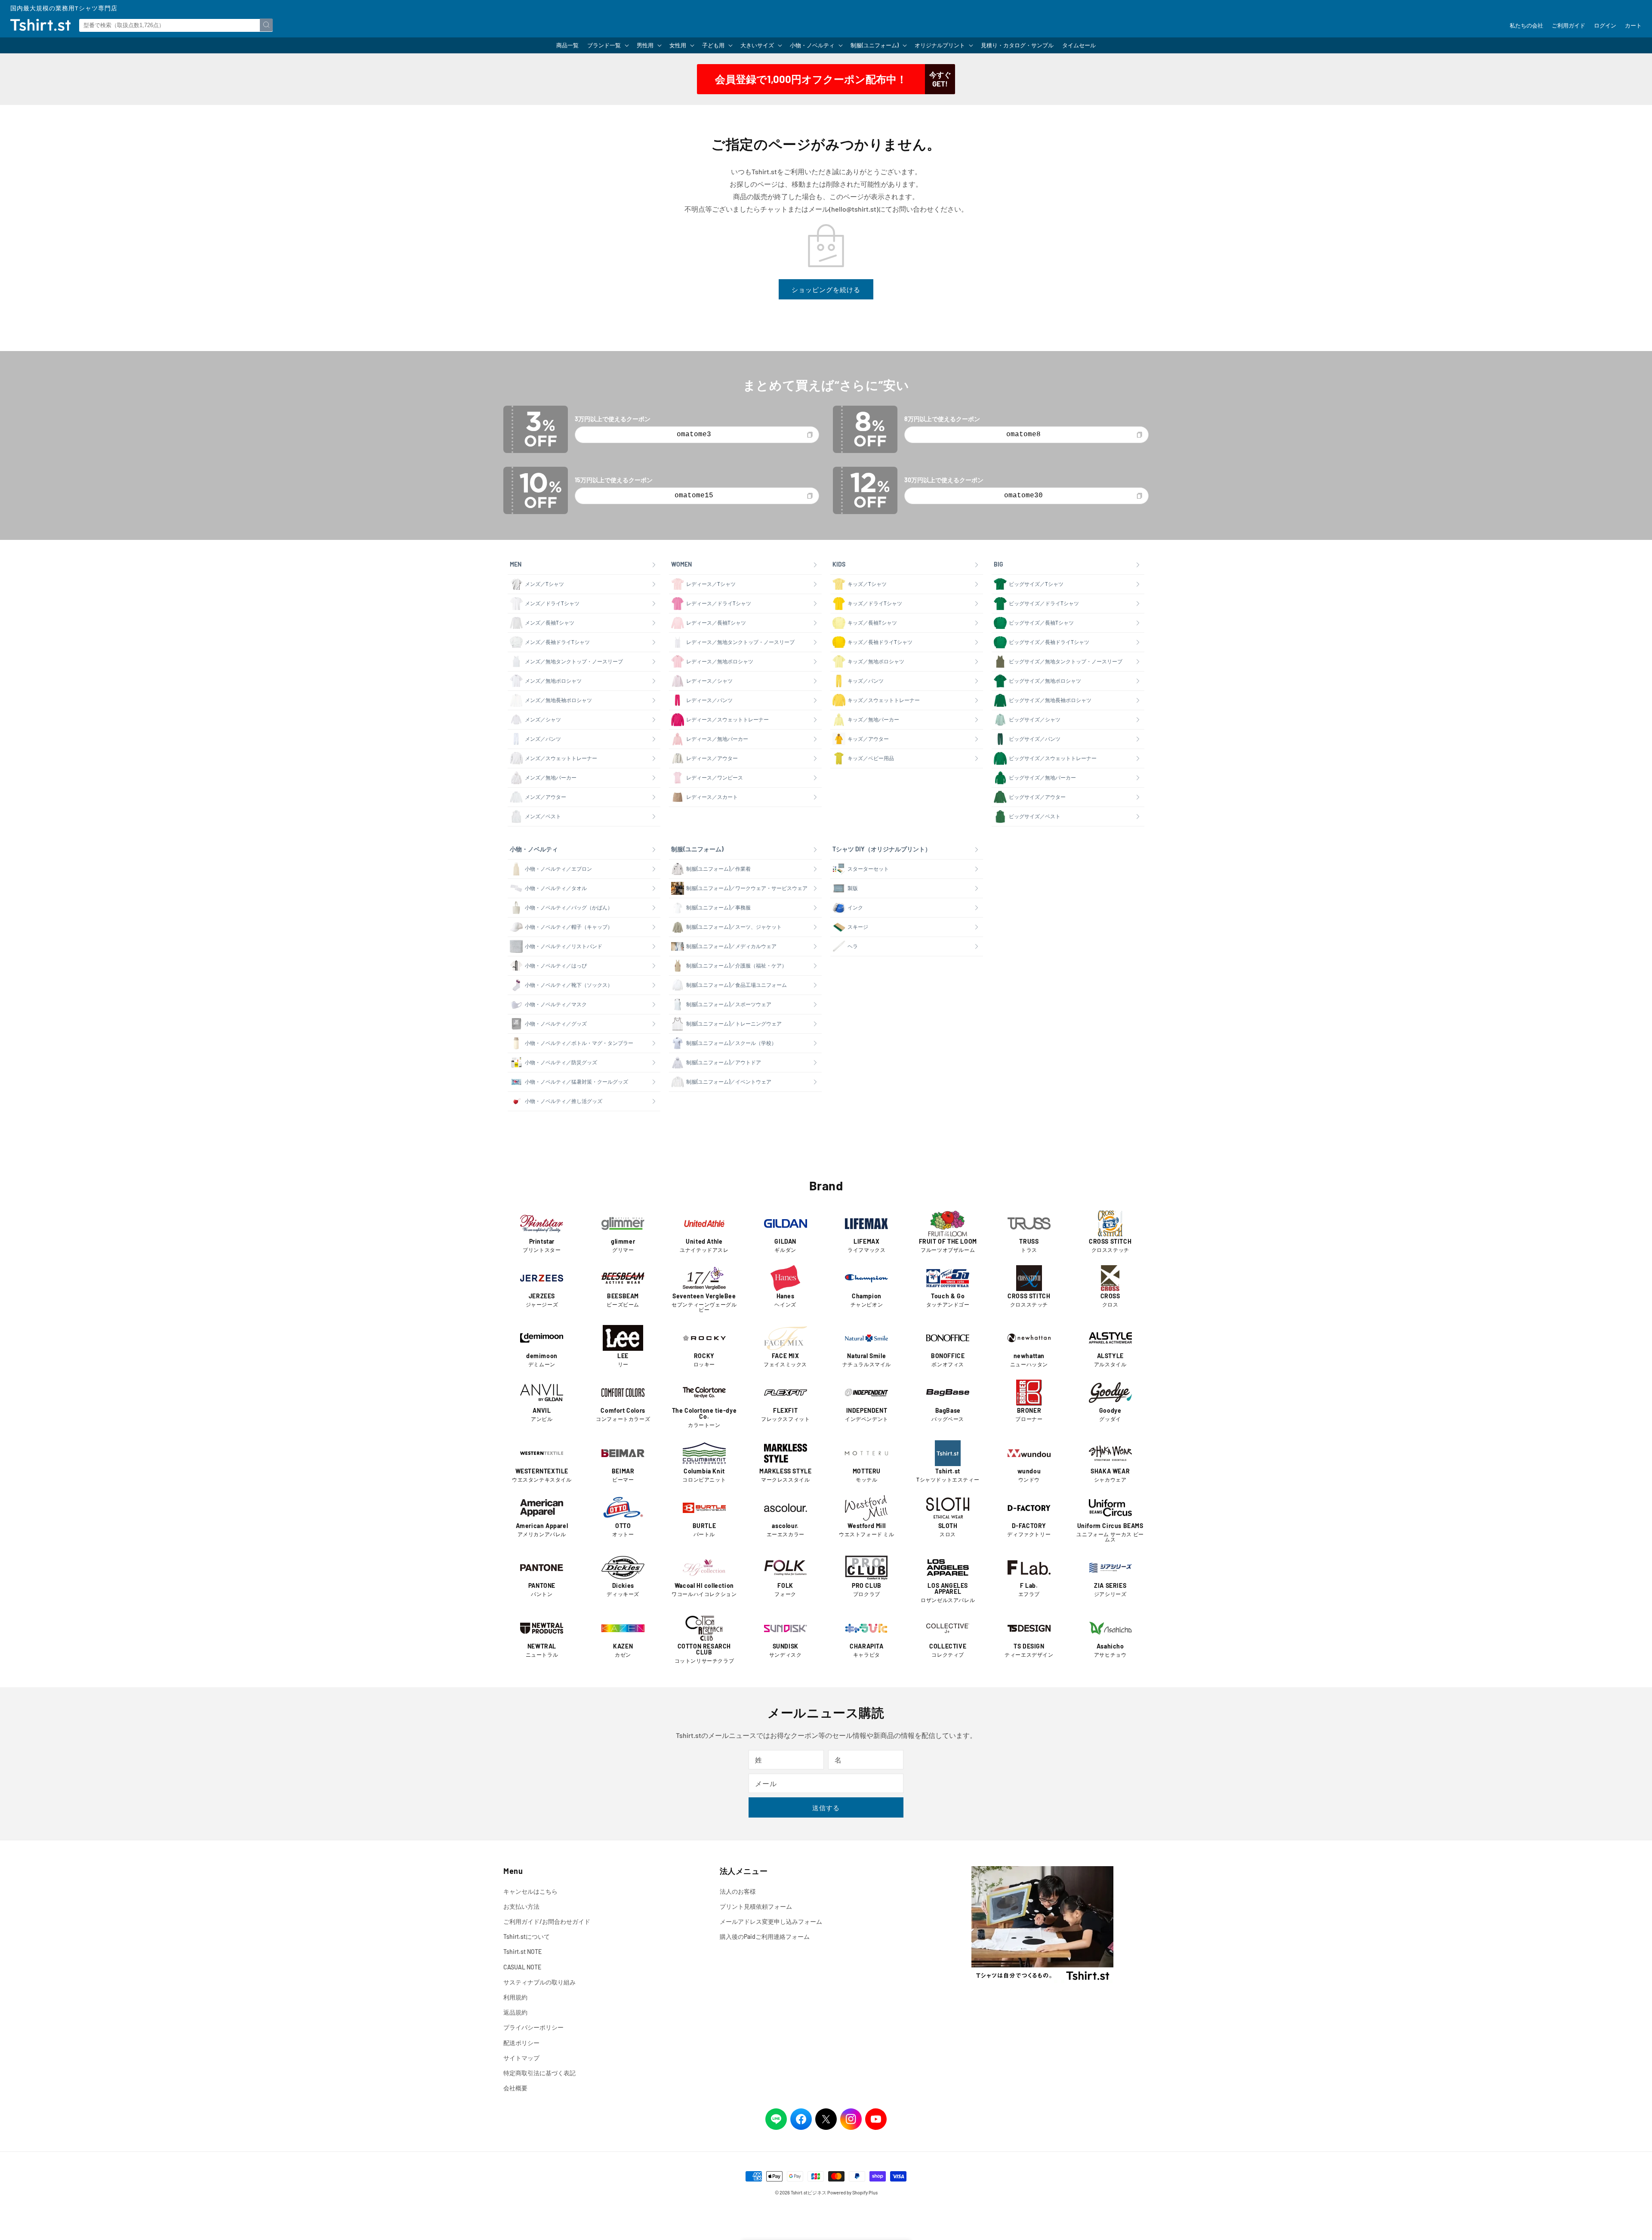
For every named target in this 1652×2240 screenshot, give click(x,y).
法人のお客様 (738, 1891)
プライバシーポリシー (533, 2027)
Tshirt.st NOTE (522, 1952)
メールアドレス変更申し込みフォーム (771, 1921)
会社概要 (515, 2088)
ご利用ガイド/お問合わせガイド (547, 1921)
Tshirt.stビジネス (809, 2192)
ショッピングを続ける (826, 290)
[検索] (266, 25)
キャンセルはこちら (530, 1891)
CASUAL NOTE (522, 1967)
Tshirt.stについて (527, 1937)
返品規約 (515, 2012)
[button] (608, 45)
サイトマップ (521, 2058)
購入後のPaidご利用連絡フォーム (765, 1937)
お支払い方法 (521, 1906)
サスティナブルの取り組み (539, 1982)
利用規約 (515, 1997)
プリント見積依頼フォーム (756, 1906)
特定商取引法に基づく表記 (539, 2073)
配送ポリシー (521, 2043)
